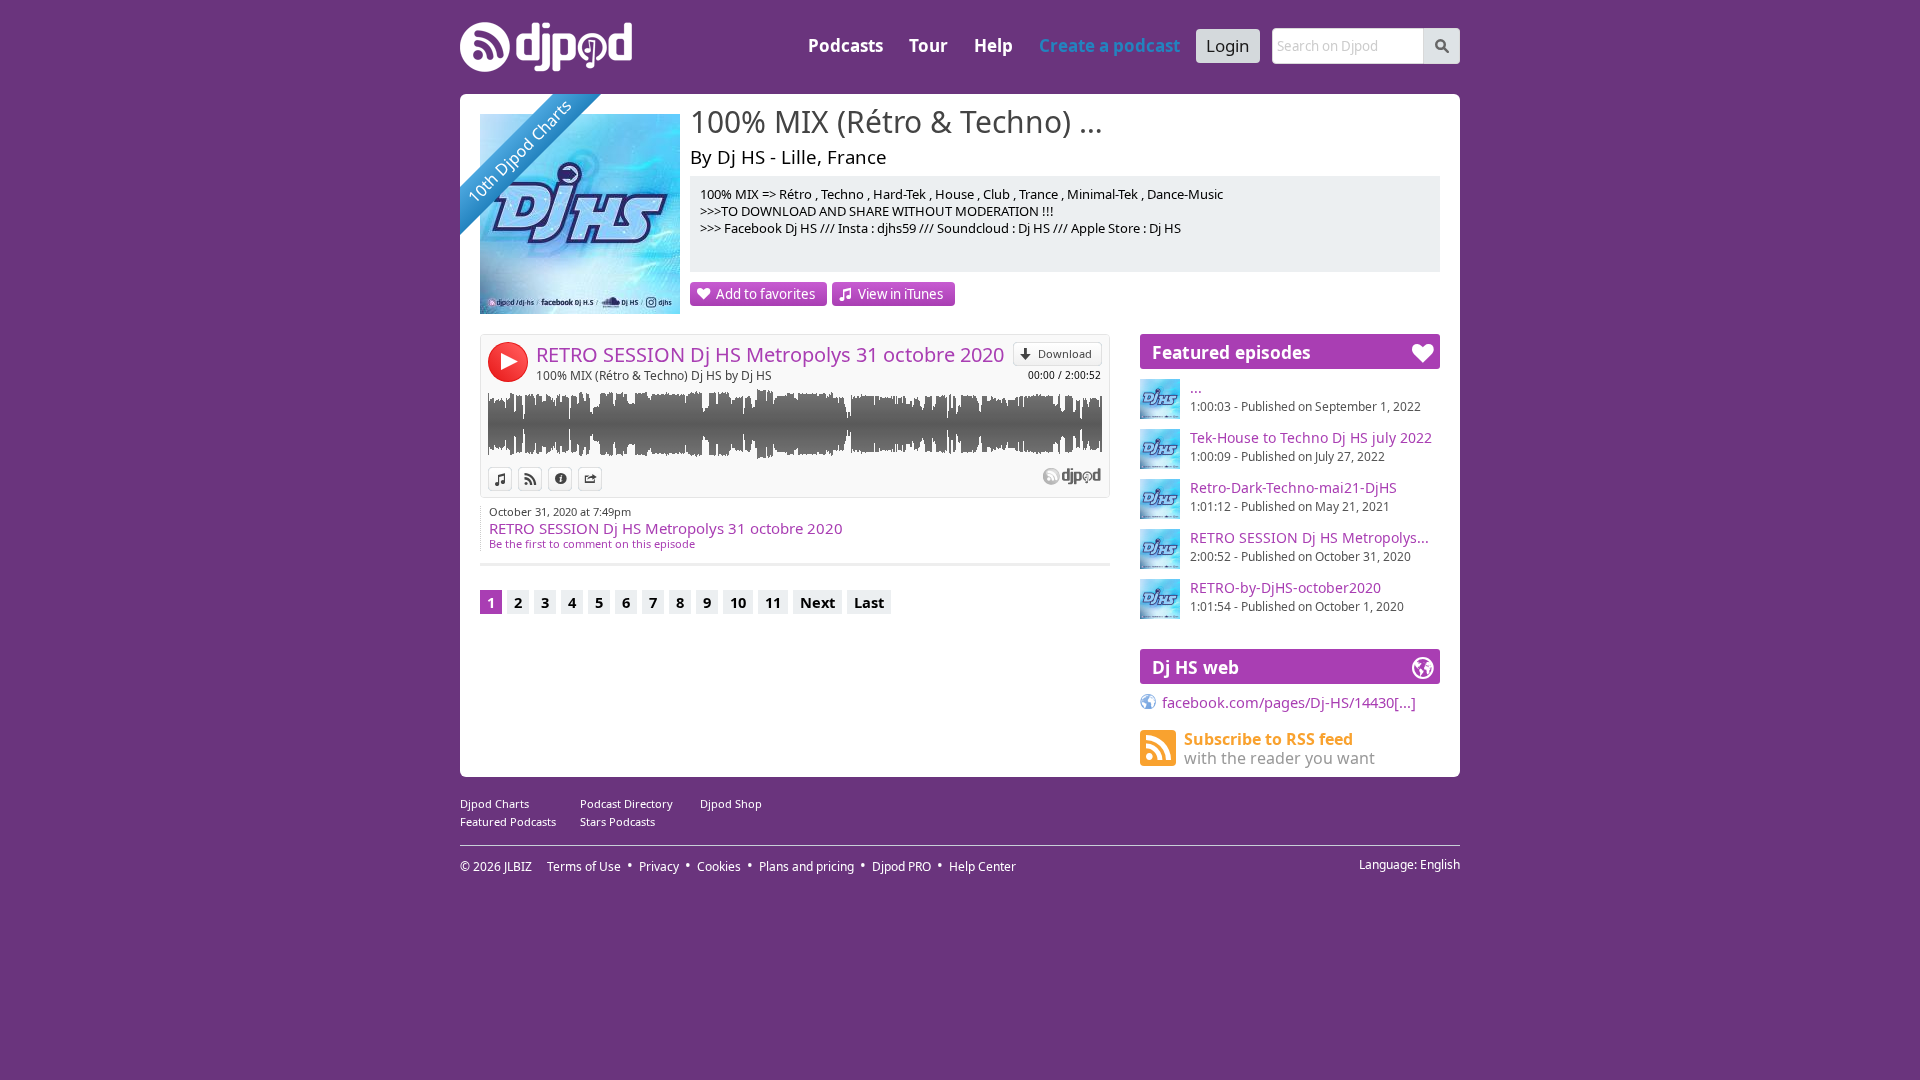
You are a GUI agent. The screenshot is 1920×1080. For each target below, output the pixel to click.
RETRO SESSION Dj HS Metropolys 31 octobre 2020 (770, 354)
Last (869, 602)
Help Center (982, 866)
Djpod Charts (494, 803)
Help (993, 45)
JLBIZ (518, 866)
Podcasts (845, 45)
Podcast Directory (626, 803)
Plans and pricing (806, 866)
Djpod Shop (731, 803)
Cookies (719, 866)
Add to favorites (765, 294)
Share (601, 478)
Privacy (659, 866)
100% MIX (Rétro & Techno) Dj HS (905, 123)
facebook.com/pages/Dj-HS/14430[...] (1289, 702)
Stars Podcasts (617, 821)
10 (738, 602)
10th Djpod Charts (519, 150)
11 (773, 602)
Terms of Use (584, 866)
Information (571, 478)
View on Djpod (541, 478)
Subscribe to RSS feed (1279, 748)
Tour (928, 45)
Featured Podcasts (508, 821)
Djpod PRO (901, 866)
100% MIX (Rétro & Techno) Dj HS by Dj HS (654, 375)
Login (1228, 45)
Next (817, 602)
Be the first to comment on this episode (592, 543)
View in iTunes (900, 294)
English (1440, 864)
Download (1065, 353)
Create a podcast (1109, 45)
